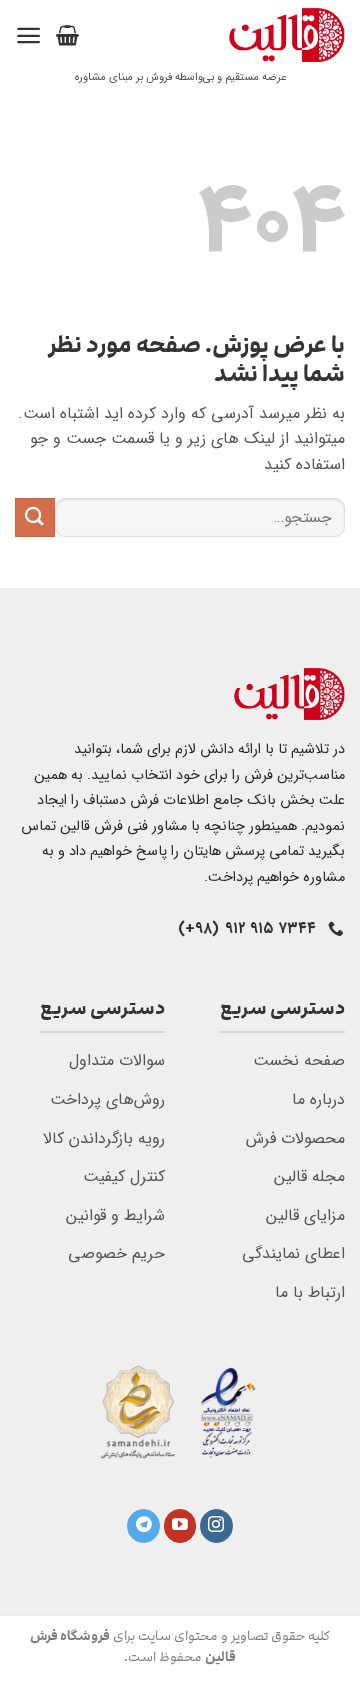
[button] (67, 35)
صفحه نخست (299, 1060)
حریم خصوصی (116, 1253)
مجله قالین (309, 1176)
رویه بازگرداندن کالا (104, 1138)
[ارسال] (35, 517)
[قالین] (227, 35)
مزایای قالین (305, 1215)
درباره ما (318, 1099)
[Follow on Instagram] (216, 1526)
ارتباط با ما (310, 1292)
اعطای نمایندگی (293, 1253)
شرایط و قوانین (115, 1215)
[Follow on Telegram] (143, 1526)
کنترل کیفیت (124, 1176)
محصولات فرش (295, 1138)
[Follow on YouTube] (180, 1526)
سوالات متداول (117, 1060)
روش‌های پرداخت (107, 1099)
